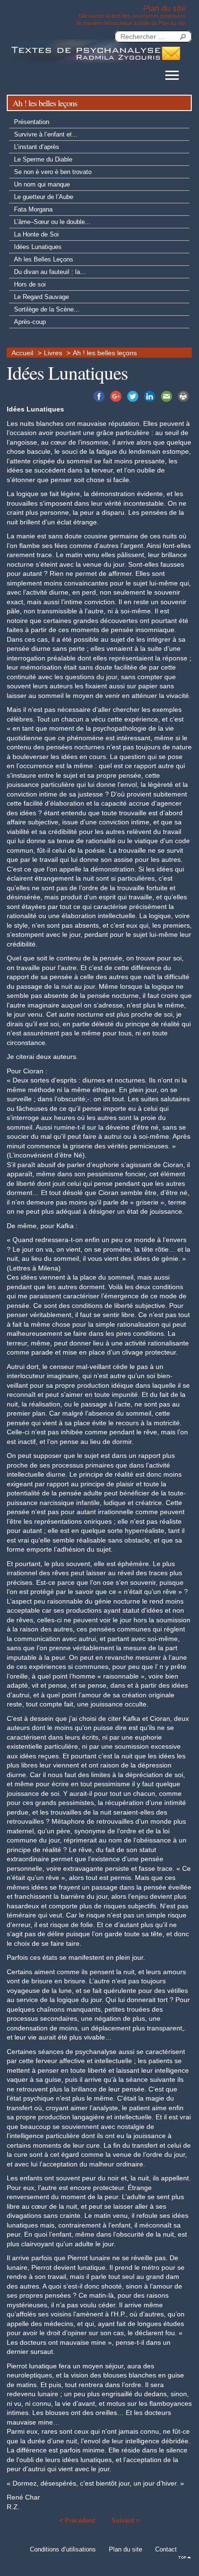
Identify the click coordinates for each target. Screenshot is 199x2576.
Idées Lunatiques (38, 247)
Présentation (32, 122)
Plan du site (126, 2549)
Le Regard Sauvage (41, 297)
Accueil (22, 353)
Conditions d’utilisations (63, 2549)
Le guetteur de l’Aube (44, 197)
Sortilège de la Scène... (47, 309)
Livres (53, 353)
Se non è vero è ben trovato (53, 172)
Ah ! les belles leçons (105, 353)
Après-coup (30, 322)
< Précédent (77, 2520)
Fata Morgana (33, 209)
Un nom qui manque (42, 184)
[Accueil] (84, 51)
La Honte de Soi (36, 234)
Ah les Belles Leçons (44, 259)
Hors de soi (30, 284)
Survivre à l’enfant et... (46, 134)
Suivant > (126, 2520)
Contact (166, 2549)
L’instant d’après (37, 147)
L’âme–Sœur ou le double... (52, 222)
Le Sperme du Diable (43, 159)
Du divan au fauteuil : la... (50, 272)
